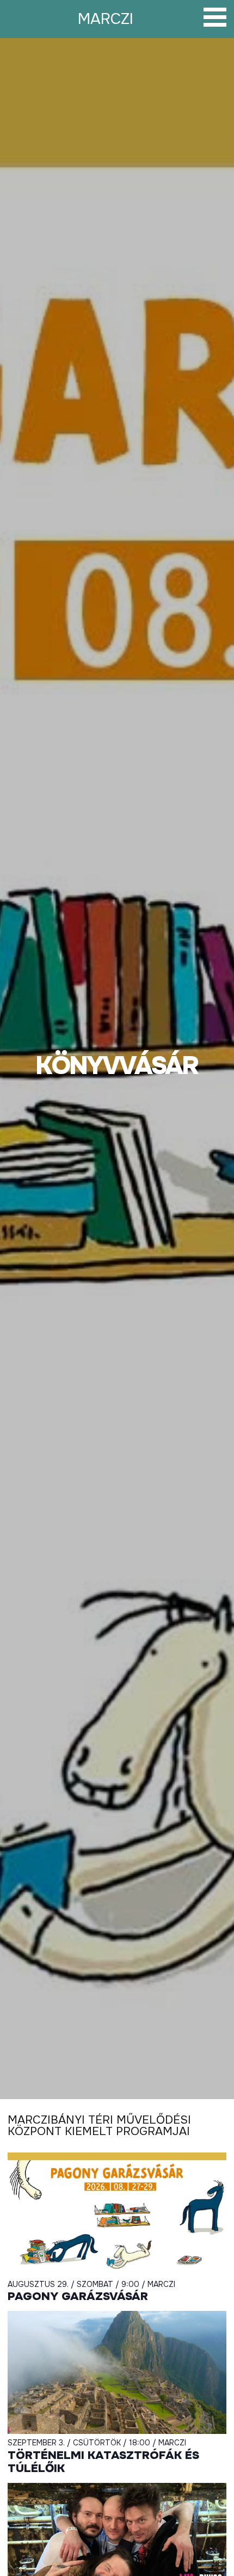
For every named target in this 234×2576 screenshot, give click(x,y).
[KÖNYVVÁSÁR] (117, 1069)
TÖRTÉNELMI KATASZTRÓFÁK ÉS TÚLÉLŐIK (103, 2462)
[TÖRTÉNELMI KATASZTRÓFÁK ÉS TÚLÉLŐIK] (117, 2372)
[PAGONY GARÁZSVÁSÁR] (117, 2214)
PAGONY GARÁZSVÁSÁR (78, 2296)
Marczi (106, 19)
